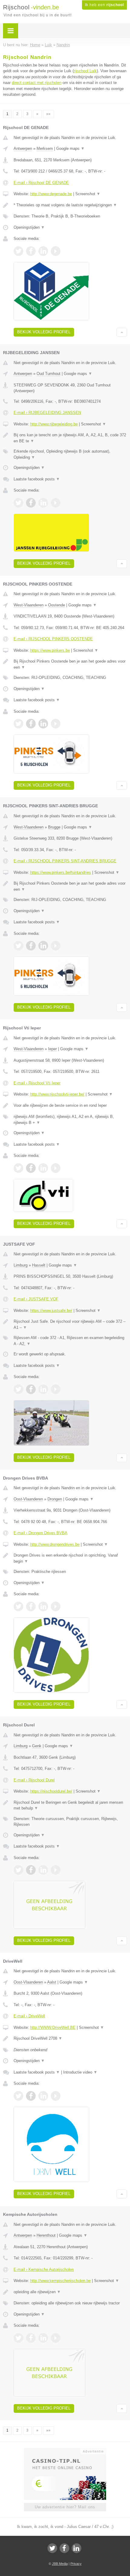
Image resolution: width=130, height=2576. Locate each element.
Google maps (70, 148)
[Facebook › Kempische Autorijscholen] (31, 2338)
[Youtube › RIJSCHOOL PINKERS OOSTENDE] (56, 724)
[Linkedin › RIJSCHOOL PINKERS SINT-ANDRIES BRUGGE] (43, 946)
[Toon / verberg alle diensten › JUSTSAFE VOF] (70, 1341)
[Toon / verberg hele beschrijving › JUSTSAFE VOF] (70, 1324)
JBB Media (60, 2564)
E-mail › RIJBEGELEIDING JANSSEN (47, 413)
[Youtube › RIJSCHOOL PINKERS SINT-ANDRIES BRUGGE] (56, 946)
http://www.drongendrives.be (55, 1544)
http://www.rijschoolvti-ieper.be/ (57, 1094)
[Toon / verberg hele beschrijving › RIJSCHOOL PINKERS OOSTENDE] (70, 664)
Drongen (55, 1499)
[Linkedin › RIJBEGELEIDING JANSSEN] (43, 503)
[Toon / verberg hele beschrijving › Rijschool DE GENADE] (70, 205)
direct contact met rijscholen (37, 83)
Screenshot (88, 194)
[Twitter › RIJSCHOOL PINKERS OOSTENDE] (18, 724)
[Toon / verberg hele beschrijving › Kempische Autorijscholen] (70, 2292)
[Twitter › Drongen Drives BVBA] (18, 1606)
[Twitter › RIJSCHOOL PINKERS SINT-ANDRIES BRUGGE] (18, 946)
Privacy (76, 2564)
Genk (37, 1746)
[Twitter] (52, 2548)
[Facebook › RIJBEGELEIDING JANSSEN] (31, 503)
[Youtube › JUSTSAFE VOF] (56, 1389)
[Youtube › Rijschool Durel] (56, 1870)
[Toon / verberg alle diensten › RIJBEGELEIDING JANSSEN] (70, 454)
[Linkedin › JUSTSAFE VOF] (43, 1389)
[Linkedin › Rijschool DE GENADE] (43, 251)
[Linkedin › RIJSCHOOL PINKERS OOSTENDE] (43, 724)
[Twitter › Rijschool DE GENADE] (18, 251)
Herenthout (46, 2235)
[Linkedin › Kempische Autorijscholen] (43, 2338)
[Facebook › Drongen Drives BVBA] (31, 1606)
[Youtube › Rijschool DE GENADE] (56, 251)
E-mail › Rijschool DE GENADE (41, 183)
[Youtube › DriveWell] (56, 2096)
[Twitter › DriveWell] (18, 2096)
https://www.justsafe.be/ (51, 1311)
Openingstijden (29, 227)
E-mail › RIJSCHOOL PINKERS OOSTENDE (53, 639)
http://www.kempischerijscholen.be (60, 2281)
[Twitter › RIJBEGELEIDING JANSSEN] (18, 503)
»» (48, 114)
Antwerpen (23, 148)
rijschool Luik (85, 71)
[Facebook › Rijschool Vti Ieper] (31, 1168)
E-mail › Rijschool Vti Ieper (37, 1083)
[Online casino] (65, 2451)
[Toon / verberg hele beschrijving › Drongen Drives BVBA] (70, 1558)
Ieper (52, 1049)
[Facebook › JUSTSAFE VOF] (31, 1389)
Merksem (45, 148)
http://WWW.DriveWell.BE (53, 2027)
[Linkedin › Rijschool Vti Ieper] (43, 1168)
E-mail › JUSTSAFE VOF (36, 1299)
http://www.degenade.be (51, 194)
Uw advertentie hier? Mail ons (65, 2507)
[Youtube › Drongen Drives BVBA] (56, 1606)
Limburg (21, 1265)
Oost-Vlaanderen (28, 1499)
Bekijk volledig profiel (44, 332)
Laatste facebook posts (37, 479)
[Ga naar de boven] (122, 332)
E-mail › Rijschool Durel (34, 1780)
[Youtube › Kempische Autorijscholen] (56, 2338)
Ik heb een (104, 5)
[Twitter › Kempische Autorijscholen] (18, 2338)
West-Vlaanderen (29, 605)
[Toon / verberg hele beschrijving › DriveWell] (70, 2039)
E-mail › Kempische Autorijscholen (44, 2269)
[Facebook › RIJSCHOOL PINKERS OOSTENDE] (31, 724)
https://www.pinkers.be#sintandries (61, 872)
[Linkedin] (76, 2548)
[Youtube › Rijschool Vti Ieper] (56, 1168)
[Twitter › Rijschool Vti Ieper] (18, 1168)
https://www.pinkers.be (50, 650)
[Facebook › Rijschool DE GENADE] (31, 251)
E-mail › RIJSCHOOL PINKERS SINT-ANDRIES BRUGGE (65, 861)
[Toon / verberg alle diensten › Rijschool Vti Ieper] (70, 1120)
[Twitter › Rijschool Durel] (18, 1870)
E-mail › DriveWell (29, 2016)
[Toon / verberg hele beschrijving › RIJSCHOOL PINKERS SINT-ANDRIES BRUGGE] (70, 886)
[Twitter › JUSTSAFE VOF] (18, 1389)
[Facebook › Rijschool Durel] (31, 1870)
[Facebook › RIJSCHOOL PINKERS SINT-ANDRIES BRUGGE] (31, 946)
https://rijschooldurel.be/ (51, 1791)
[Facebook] (64, 2548)
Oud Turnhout (49, 374)
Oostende (57, 605)
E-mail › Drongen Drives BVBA (41, 1533)
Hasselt (39, 1265)
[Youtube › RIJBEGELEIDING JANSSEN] (56, 503)
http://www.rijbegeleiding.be (54, 424)
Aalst (52, 1982)
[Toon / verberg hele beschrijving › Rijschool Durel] (70, 1805)
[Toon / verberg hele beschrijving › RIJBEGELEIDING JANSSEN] (70, 438)
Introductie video (80, 2072)
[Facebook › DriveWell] (31, 2096)
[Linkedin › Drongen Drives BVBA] (43, 1606)
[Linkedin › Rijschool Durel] (43, 1870)
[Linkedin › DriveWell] (43, 2096)
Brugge (54, 827)
